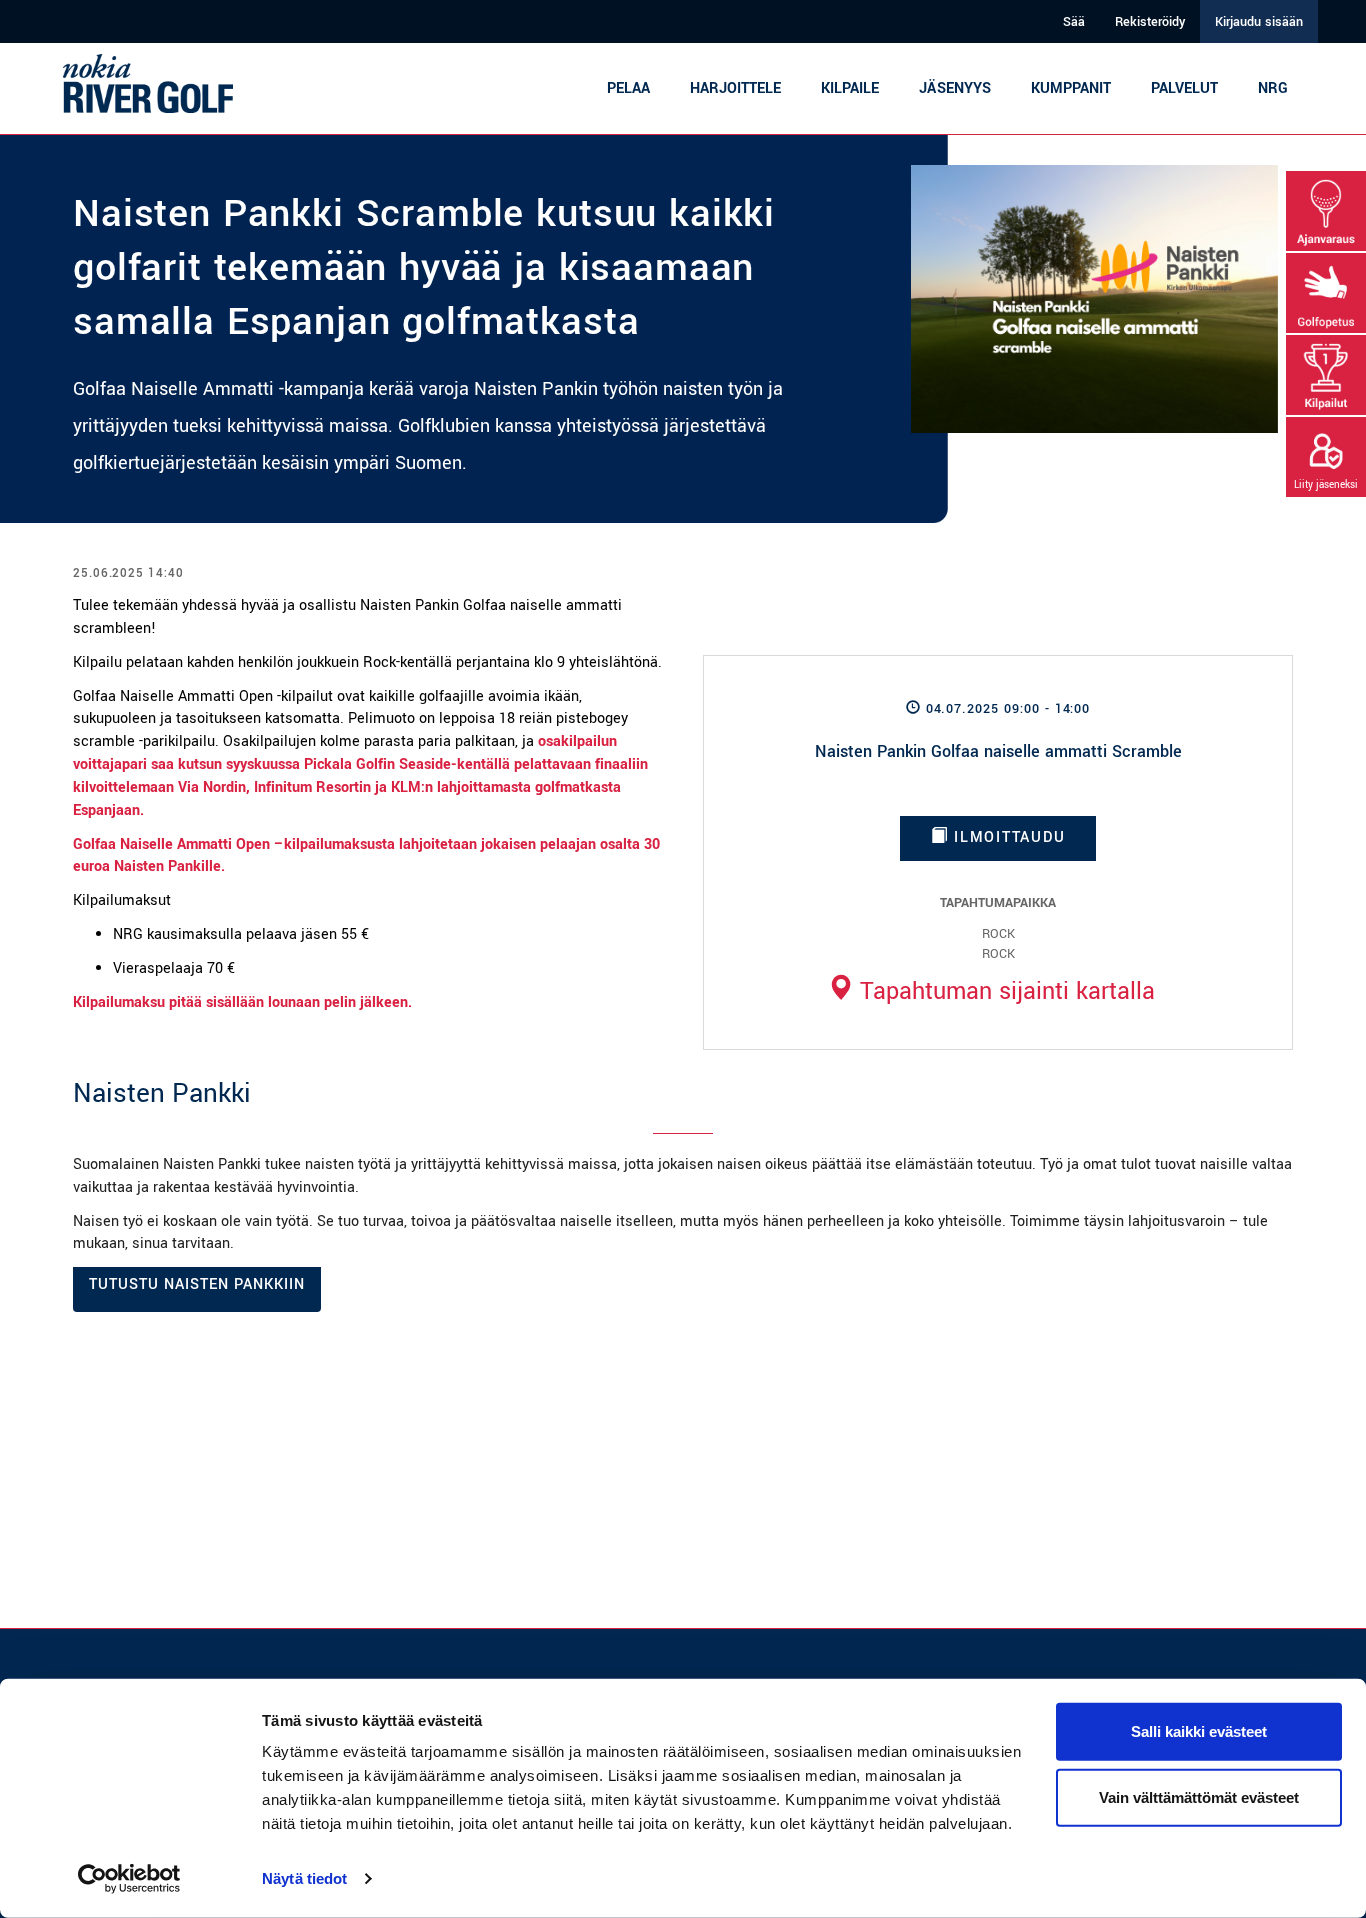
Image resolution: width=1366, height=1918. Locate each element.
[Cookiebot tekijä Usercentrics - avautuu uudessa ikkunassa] (129, 1879)
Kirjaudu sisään (1259, 22)
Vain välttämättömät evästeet (1199, 1796)
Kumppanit (1071, 88)
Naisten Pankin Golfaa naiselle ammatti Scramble (998, 751)
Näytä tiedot (304, 1878)
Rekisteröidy (1150, 22)
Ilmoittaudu (1006, 837)
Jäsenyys (955, 88)
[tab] (990, 991)
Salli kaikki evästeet (1199, 1731)
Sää (1074, 22)
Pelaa (628, 88)
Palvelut (1184, 88)
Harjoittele (735, 88)
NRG (1273, 88)
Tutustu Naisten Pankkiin (197, 1284)
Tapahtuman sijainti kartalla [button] (1004, 991)
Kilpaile (850, 88)
